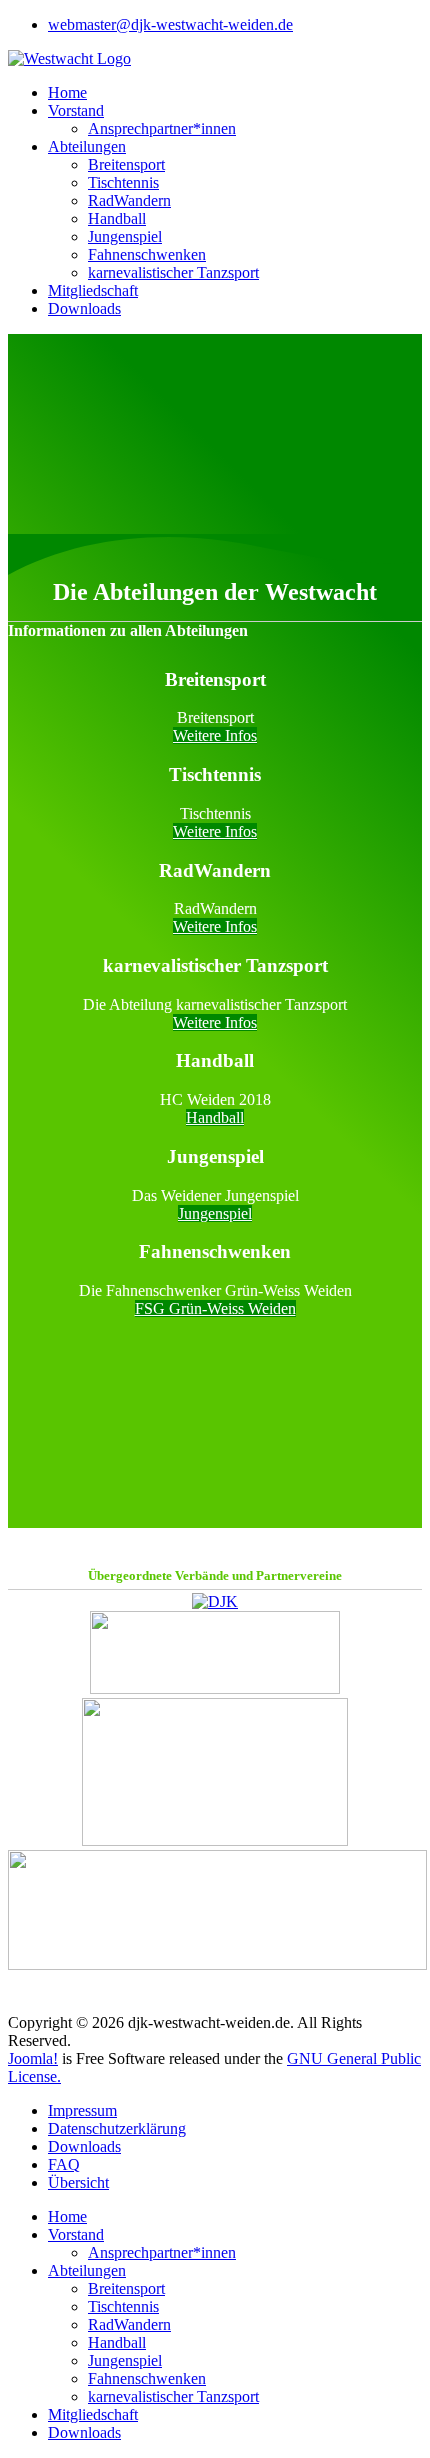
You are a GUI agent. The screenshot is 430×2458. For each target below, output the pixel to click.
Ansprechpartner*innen (162, 128)
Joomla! (33, 2058)
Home (67, 92)
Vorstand (76, 110)
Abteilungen (87, 146)
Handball (117, 218)
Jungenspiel (125, 236)
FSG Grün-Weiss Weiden (215, 1308)
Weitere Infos (215, 735)
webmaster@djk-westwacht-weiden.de (170, 24)
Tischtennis (123, 182)
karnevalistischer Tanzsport (173, 272)
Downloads (84, 308)
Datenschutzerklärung (117, 2128)
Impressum (82, 2110)
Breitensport (126, 164)
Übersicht (78, 2182)
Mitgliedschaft (93, 290)
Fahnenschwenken (147, 254)
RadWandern (129, 200)
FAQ (64, 2164)
